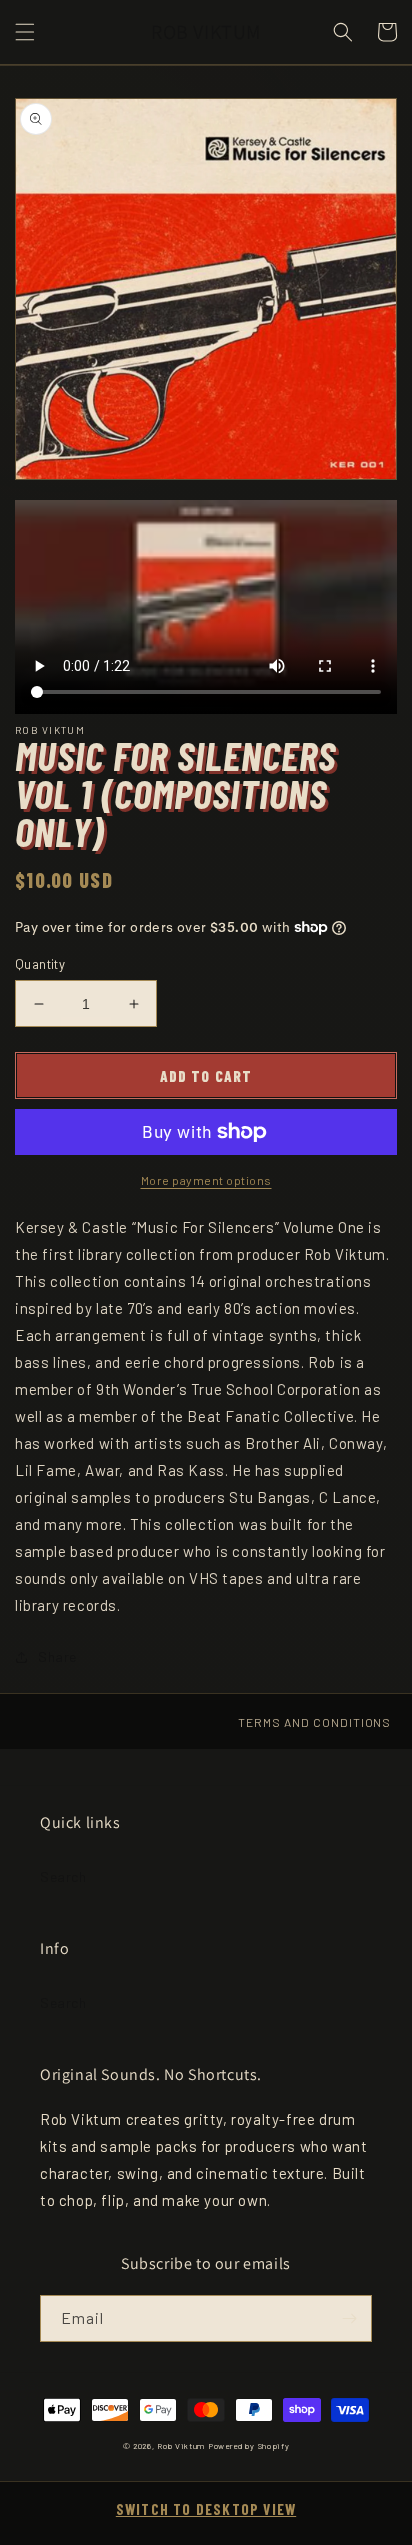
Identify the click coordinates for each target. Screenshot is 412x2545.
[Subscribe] (349, 2318)
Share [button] (57, 1656)
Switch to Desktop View (206, 2509)
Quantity (40, 964)
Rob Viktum (181, 2446)
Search (63, 1876)
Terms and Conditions (314, 1722)
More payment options (206, 1180)
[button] (25, 32)
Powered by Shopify (249, 2446)
